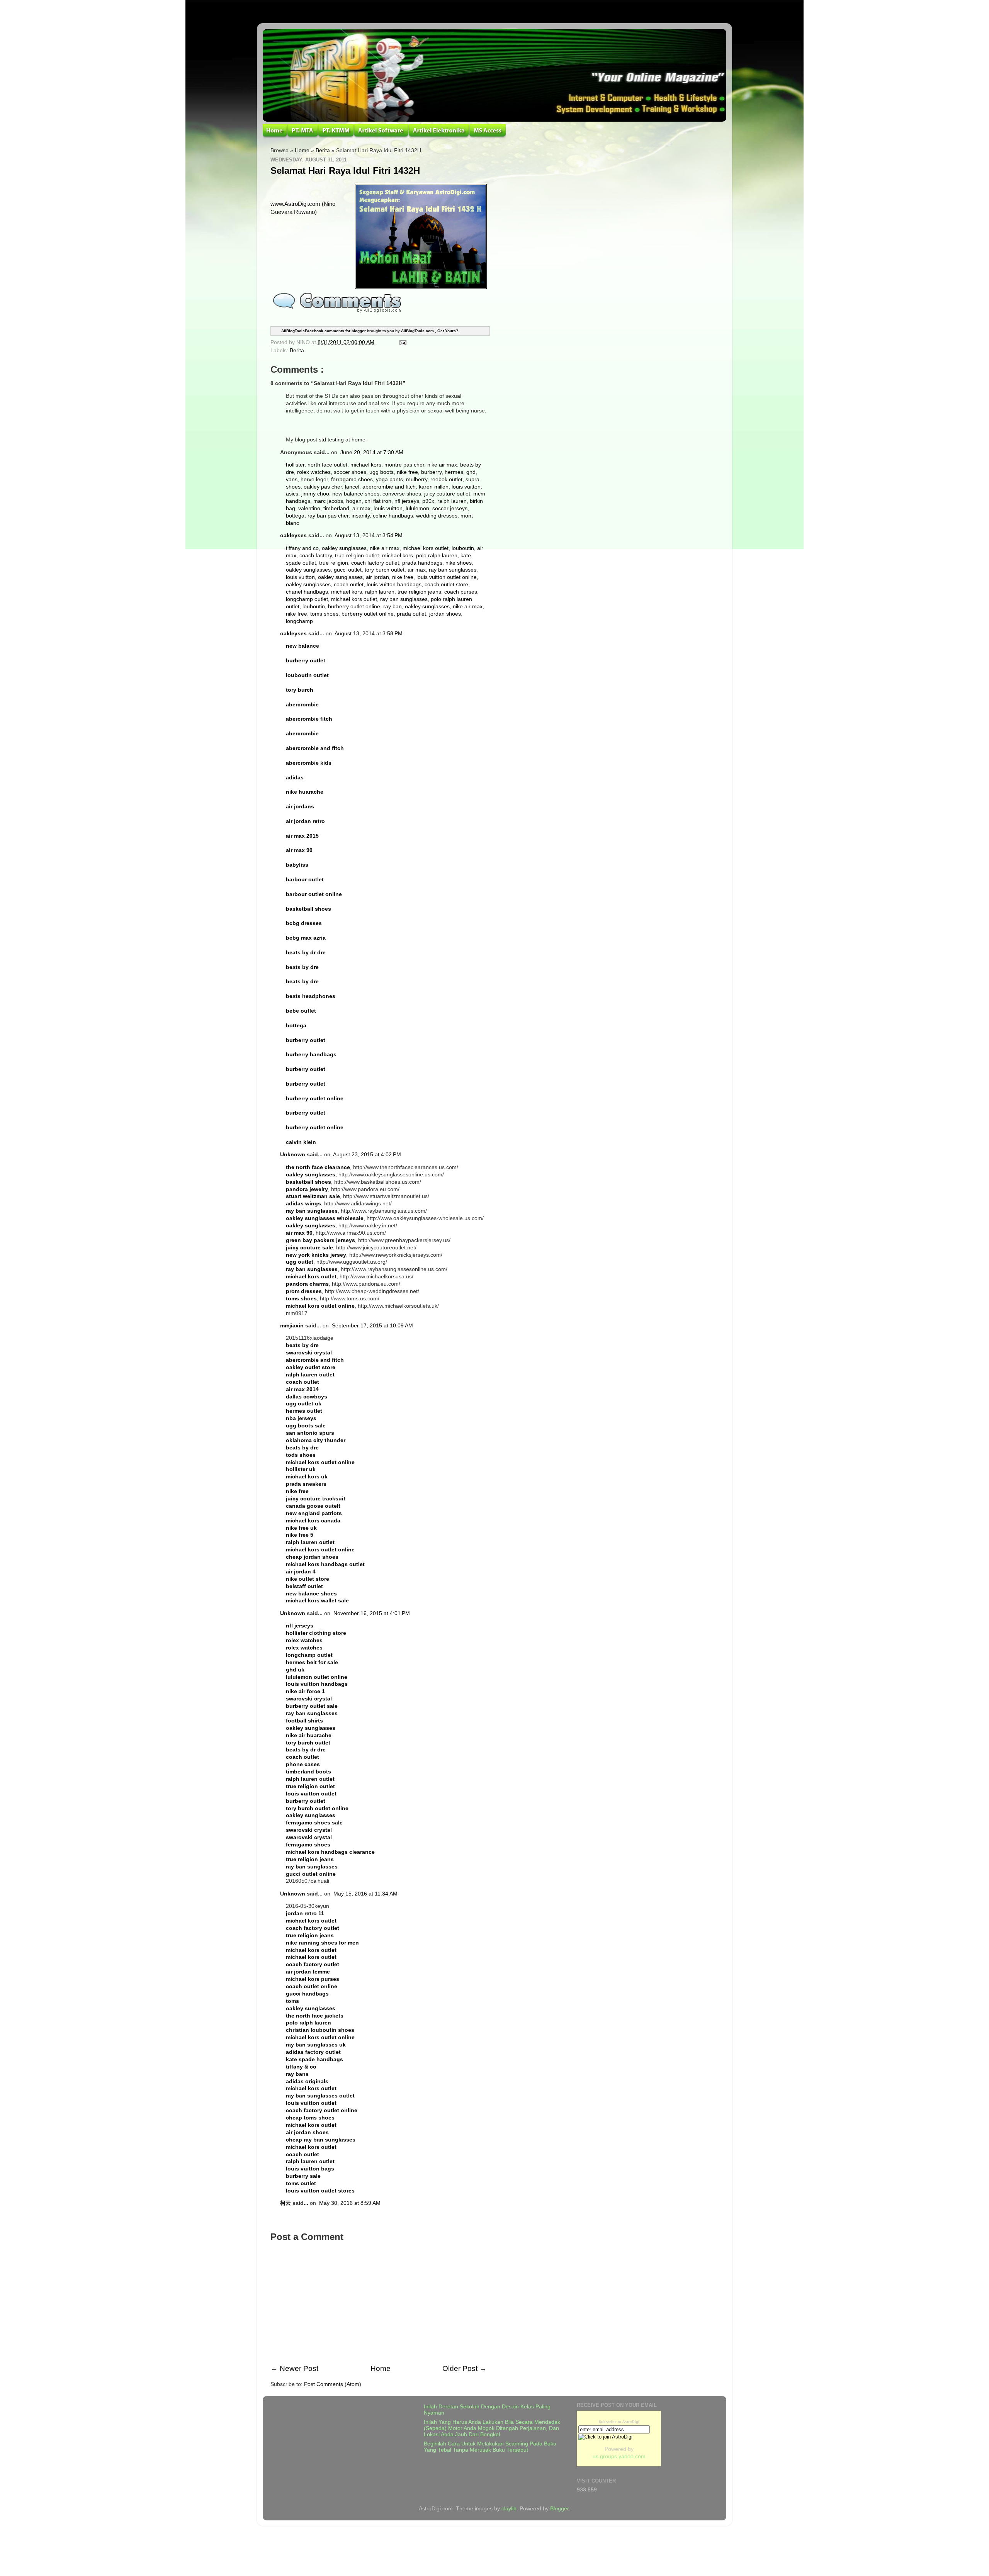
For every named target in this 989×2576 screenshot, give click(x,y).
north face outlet (327, 465)
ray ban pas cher (328, 516)
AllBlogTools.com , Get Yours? (430, 331)
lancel (352, 487)
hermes (454, 472)
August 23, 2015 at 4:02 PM (367, 1155)
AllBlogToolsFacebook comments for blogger (324, 331)
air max (361, 508)
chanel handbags (307, 592)
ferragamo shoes (352, 479)
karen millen (434, 487)
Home (302, 150)
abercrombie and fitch (389, 487)
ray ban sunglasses (453, 570)
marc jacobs (328, 501)
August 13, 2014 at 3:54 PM (369, 535)
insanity (361, 516)
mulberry (417, 479)
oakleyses (293, 535)
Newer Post (299, 2368)
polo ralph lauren (437, 556)
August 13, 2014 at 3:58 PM (369, 634)
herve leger (314, 479)
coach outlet (349, 585)
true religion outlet (357, 556)
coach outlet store (446, 585)
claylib (509, 2509)
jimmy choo (315, 494)
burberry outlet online (354, 607)
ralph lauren (452, 501)
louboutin (463, 548)
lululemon (417, 508)
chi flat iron (378, 501)
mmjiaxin (292, 1326)
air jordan (377, 577)
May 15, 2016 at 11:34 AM (365, 1894)
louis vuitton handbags (394, 585)
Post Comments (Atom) (333, 2384)
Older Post (460, 2368)
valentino (309, 508)
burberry (431, 472)
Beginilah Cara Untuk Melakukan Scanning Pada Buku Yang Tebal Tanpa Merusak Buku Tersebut (490, 2447)
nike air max (442, 465)
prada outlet (411, 614)
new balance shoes (356, 494)
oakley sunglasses (344, 548)
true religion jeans (419, 592)
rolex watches (314, 472)
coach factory (316, 556)
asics (292, 494)
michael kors (366, 465)
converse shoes (402, 494)
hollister (295, 465)
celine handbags (393, 516)
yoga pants (389, 479)
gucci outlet (348, 570)
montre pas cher (404, 465)
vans (292, 479)
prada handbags (422, 563)
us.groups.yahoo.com (619, 2456)
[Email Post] (402, 342)
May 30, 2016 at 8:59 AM (350, 2203)
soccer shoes (350, 472)
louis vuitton (466, 487)
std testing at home (342, 440)
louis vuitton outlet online (447, 577)
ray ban (393, 607)
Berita (323, 150)
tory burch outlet (385, 570)
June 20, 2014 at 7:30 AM (372, 452)
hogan (354, 501)
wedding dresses (437, 516)
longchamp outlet (307, 599)
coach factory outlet (375, 563)
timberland (336, 508)
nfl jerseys (407, 501)
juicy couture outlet (447, 494)
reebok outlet (446, 479)
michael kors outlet (426, 548)
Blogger (559, 2509)
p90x (428, 501)
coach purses (461, 592)
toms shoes (324, 614)
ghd (471, 472)
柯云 (285, 2203)
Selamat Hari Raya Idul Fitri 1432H (345, 171)
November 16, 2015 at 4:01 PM (372, 1613)
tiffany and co (302, 548)
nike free (407, 472)
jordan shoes (445, 614)
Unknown (293, 1155)
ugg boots (381, 472)
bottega (295, 516)
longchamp (299, 621)
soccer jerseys (450, 508)
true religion (334, 563)
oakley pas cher (323, 487)
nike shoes (459, 563)
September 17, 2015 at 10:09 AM (372, 1326)
